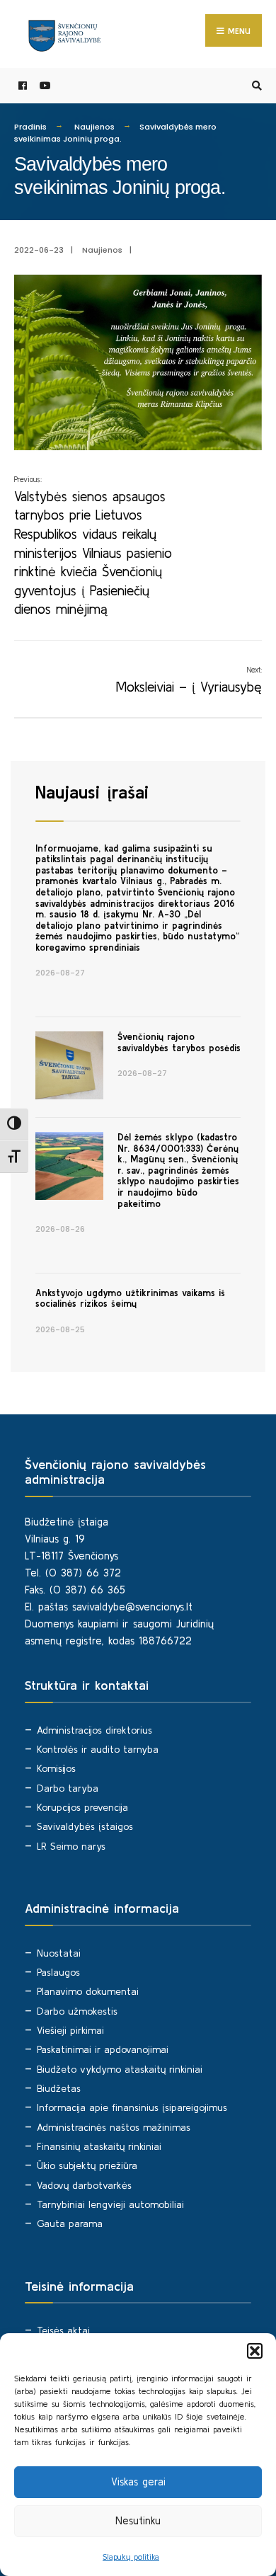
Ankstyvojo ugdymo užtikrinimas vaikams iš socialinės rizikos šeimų (130, 1299)
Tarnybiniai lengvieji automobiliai (110, 2204)
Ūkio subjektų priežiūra (87, 2165)
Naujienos (94, 127)
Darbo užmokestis (77, 2011)
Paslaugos (58, 1972)
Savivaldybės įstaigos (85, 1826)
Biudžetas (59, 2088)
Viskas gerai (138, 2481)
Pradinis (30, 127)
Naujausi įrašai (92, 792)
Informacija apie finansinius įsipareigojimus (132, 2107)
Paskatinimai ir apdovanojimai (103, 2049)
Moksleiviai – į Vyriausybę (189, 680)
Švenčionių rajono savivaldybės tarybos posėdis (179, 1042)
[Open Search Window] (255, 86)
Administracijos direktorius (94, 1730)
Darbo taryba (68, 1788)
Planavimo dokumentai (88, 1991)
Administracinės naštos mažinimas (114, 2127)
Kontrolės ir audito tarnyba (98, 1749)
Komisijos (56, 1768)
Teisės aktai (63, 2330)
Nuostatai (59, 1953)
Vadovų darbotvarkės (84, 2185)
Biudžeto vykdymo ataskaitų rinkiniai (120, 2069)
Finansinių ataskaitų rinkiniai (99, 2146)
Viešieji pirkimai (70, 2030)
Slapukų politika (131, 2557)
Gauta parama (70, 2223)
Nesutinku (138, 2520)
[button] (255, 2351)
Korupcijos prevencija (82, 1807)
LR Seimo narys (71, 1846)
